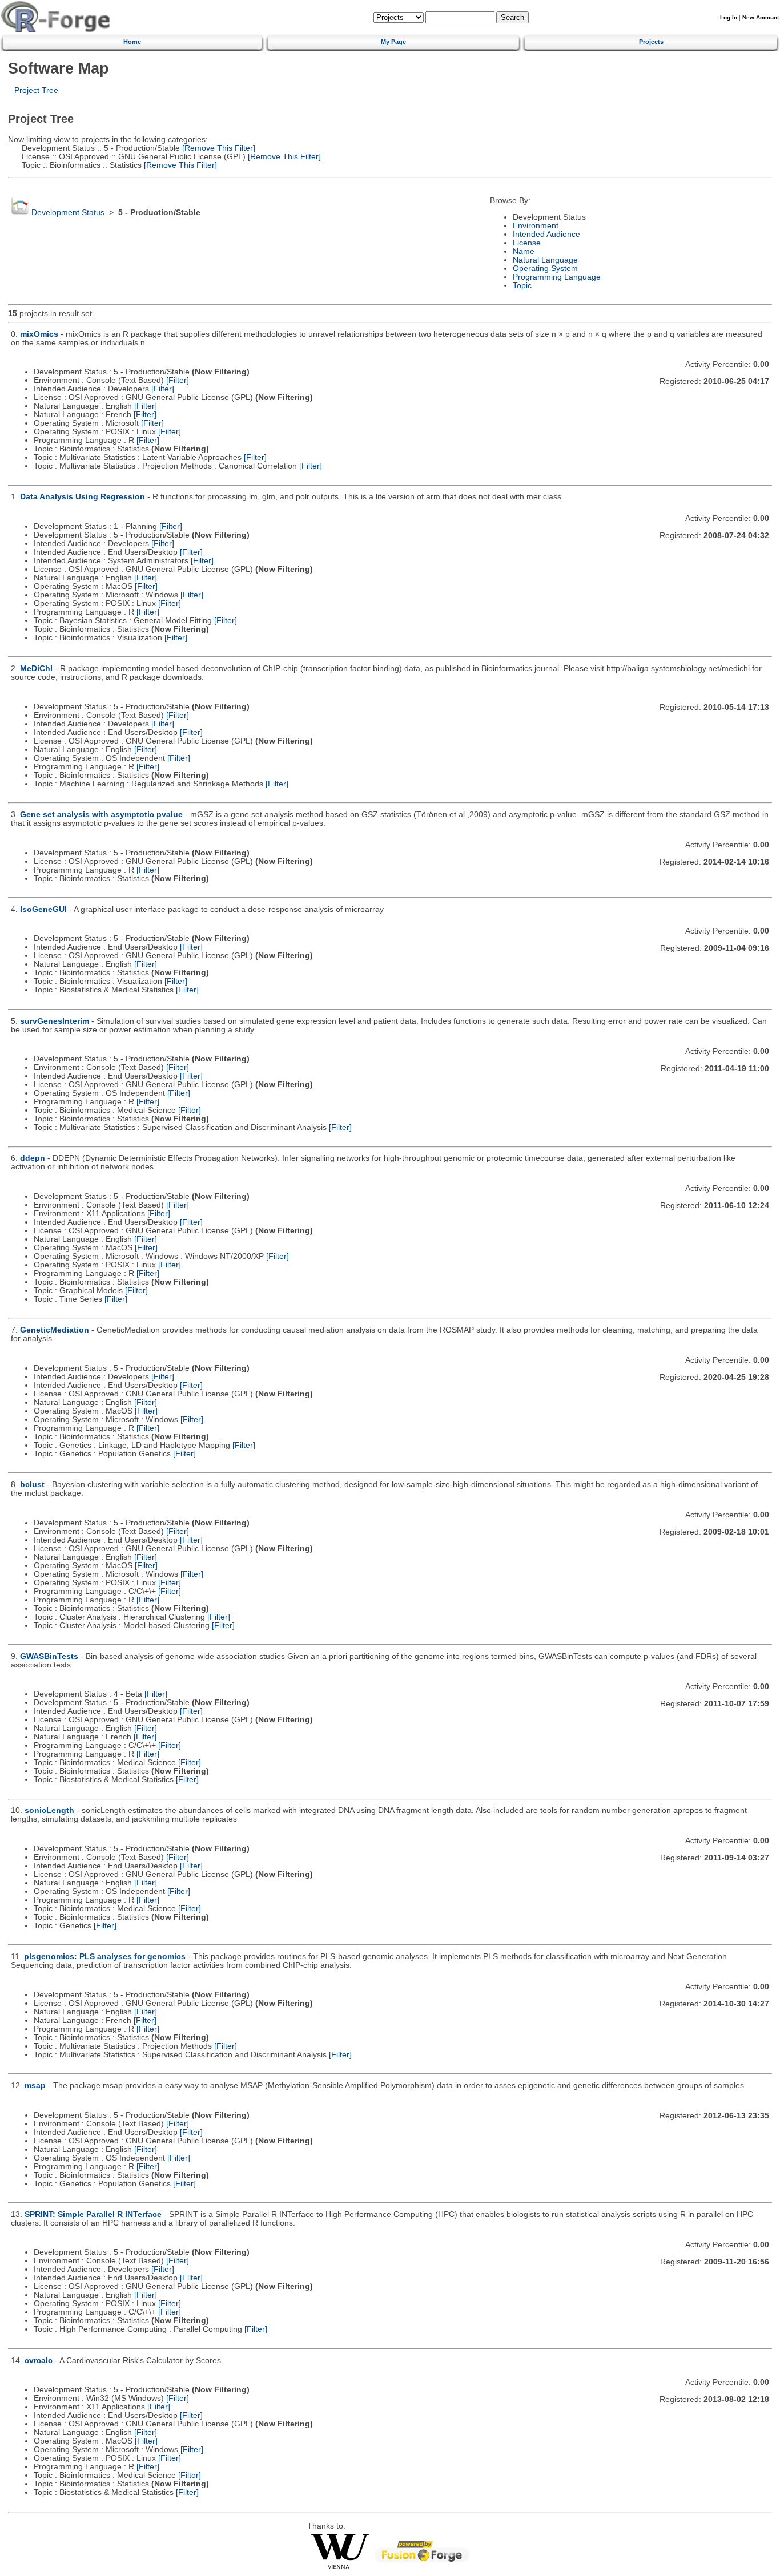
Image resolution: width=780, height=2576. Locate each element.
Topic (522, 286)
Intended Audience (546, 234)
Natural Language (545, 260)
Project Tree (36, 90)
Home (132, 42)
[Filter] (178, 380)
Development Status (68, 213)
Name (524, 251)
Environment (536, 226)
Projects (651, 42)
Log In (729, 17)
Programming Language (557, 277)
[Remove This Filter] (218, 148)
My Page (393, 42)
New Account (761, 17)
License (527, 243)
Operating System (545, 268)
